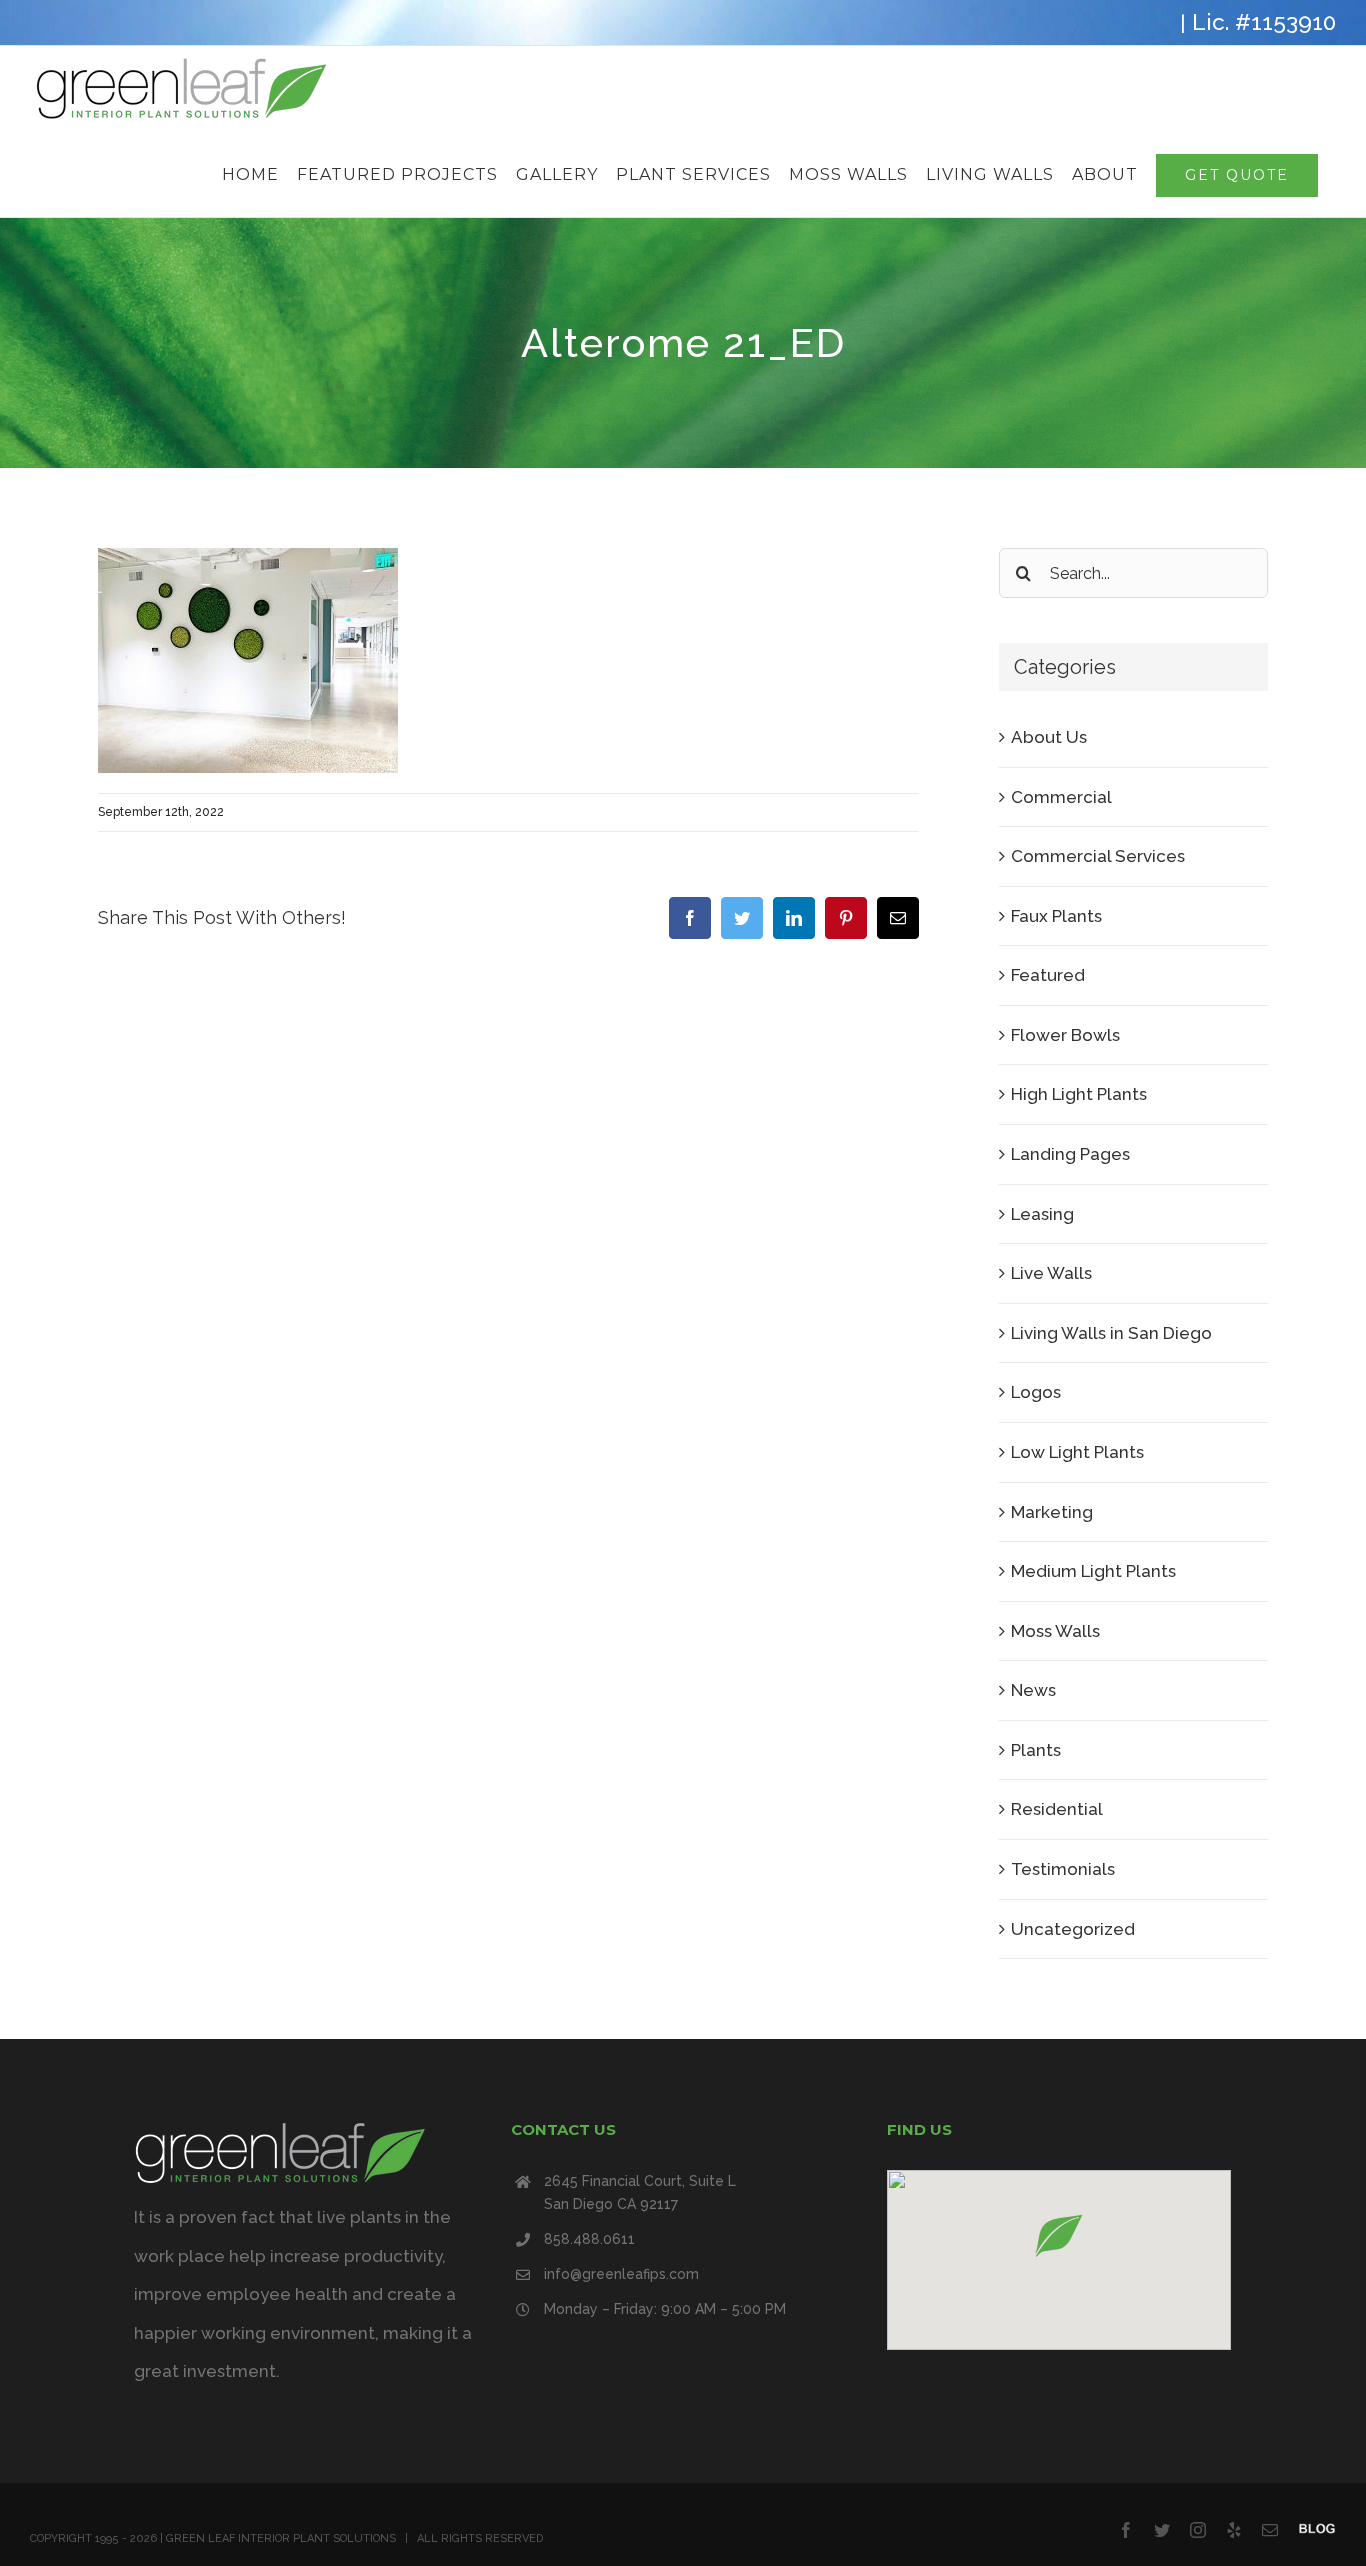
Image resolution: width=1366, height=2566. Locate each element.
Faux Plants (1056, 916)
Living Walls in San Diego (1111, 1333)
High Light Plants (1079, 1094)
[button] (1059, 2235)
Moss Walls (1055, 1631)
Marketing (1052, 1512)
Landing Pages (1070, 1154)
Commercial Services (1098, 856)
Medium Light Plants (1093, 1571)
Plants (1036, 1750)
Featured (1048, 975)
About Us (1049, 737)
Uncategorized (1073, 1929)
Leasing (1042, 1214)
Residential (1057, 1809)
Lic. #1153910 (1264, 22)
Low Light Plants (1077, 1452)
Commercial (1061, 797)
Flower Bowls (1065, 1035)
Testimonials (1063, 1869)
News (1033, 1690)
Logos (1036, 1392)
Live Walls (1051, 1273)
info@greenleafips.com (621, 2274)
